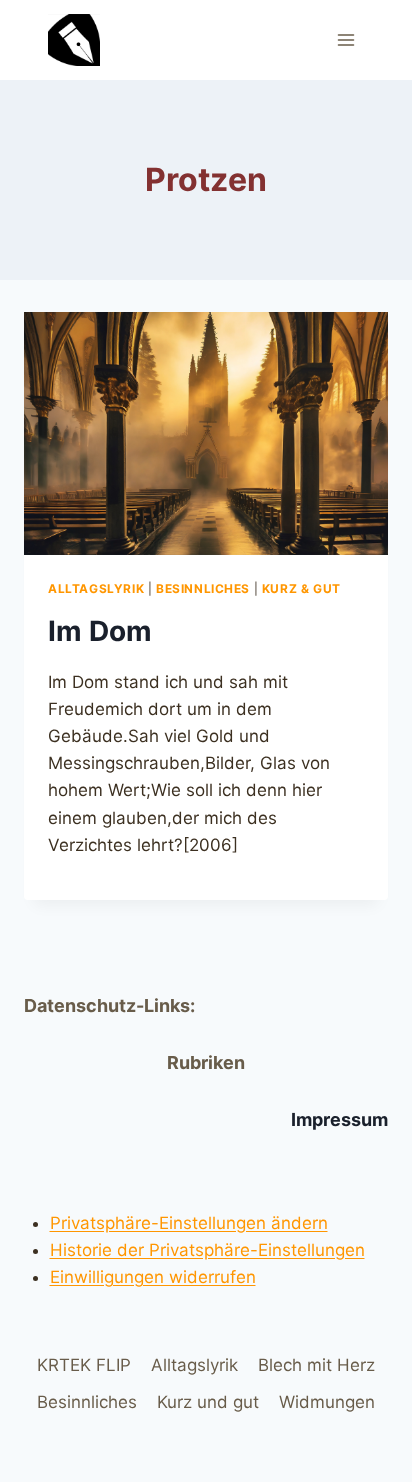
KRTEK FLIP (84, 1365)
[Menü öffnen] (345, 39)
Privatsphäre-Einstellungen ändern (189, 1223)
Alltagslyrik (96, 588)
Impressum (339, 1119)
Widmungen (327, 1402)
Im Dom (100, 631)
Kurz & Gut (301, 588)
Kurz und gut (208, 1402)
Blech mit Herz (316, 1365)
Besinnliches (203, 588)
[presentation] (206, 433)
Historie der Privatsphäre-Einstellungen (207, 1250)
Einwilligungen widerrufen (153, 1277)
